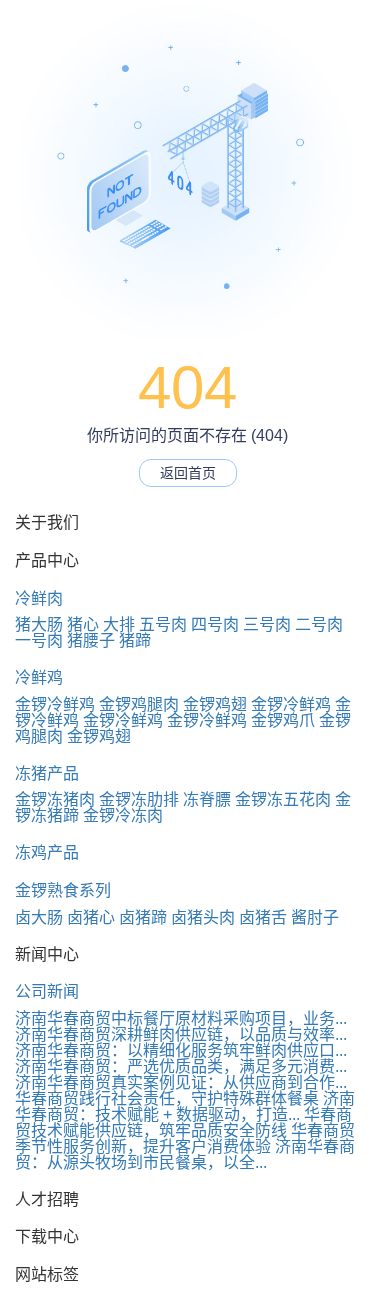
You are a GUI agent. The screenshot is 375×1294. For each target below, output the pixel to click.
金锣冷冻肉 (123, 815)
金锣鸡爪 (283, 720)
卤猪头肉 (203, 917)
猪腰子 (91, 640)
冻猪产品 (47, 773)
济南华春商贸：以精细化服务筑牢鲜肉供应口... (181, 1050)
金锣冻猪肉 (55, 799)
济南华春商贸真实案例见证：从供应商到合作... (181, 1082)
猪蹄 (135, 640)
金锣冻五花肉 (283, 799)
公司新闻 (47, 991)
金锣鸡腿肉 (139, 704)
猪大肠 (39, 624)
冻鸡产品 (47, 852)
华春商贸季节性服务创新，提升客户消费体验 (185, 1138)
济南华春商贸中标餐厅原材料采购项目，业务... (181, 1018)
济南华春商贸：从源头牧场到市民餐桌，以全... (185, 1154)
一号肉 (39, 640)
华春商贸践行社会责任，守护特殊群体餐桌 (167, 1098)
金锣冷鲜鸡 (55, 704)
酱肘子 (315, 917)
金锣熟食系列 (63, 890)
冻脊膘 (207, 799)
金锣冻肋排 (139, 799)
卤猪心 (91, 917)
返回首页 (188, 473)
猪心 (83, 624)
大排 (119, 624)
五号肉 (163, 624)
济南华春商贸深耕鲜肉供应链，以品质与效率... (181, 1034)
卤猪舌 (263, 917)
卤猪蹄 (143, 917)
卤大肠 (39, 917)
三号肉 (267, 624)
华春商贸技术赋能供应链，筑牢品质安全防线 (183, 1122)
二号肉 (319, 624)
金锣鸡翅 (215, 704)
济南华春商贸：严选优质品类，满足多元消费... (181, 1066)
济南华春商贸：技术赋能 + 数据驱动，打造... (185, 1106)
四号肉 (215, 624)
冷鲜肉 (39, 598)
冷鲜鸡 (39, 677)
